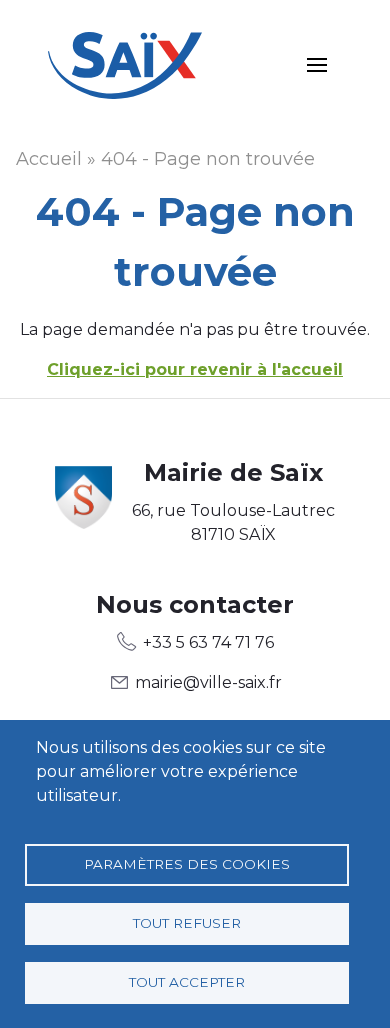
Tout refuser (187, 923)
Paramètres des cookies (187, 864)
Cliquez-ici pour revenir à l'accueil (195, 369)
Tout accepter (187, 982)
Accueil (49, 159)
